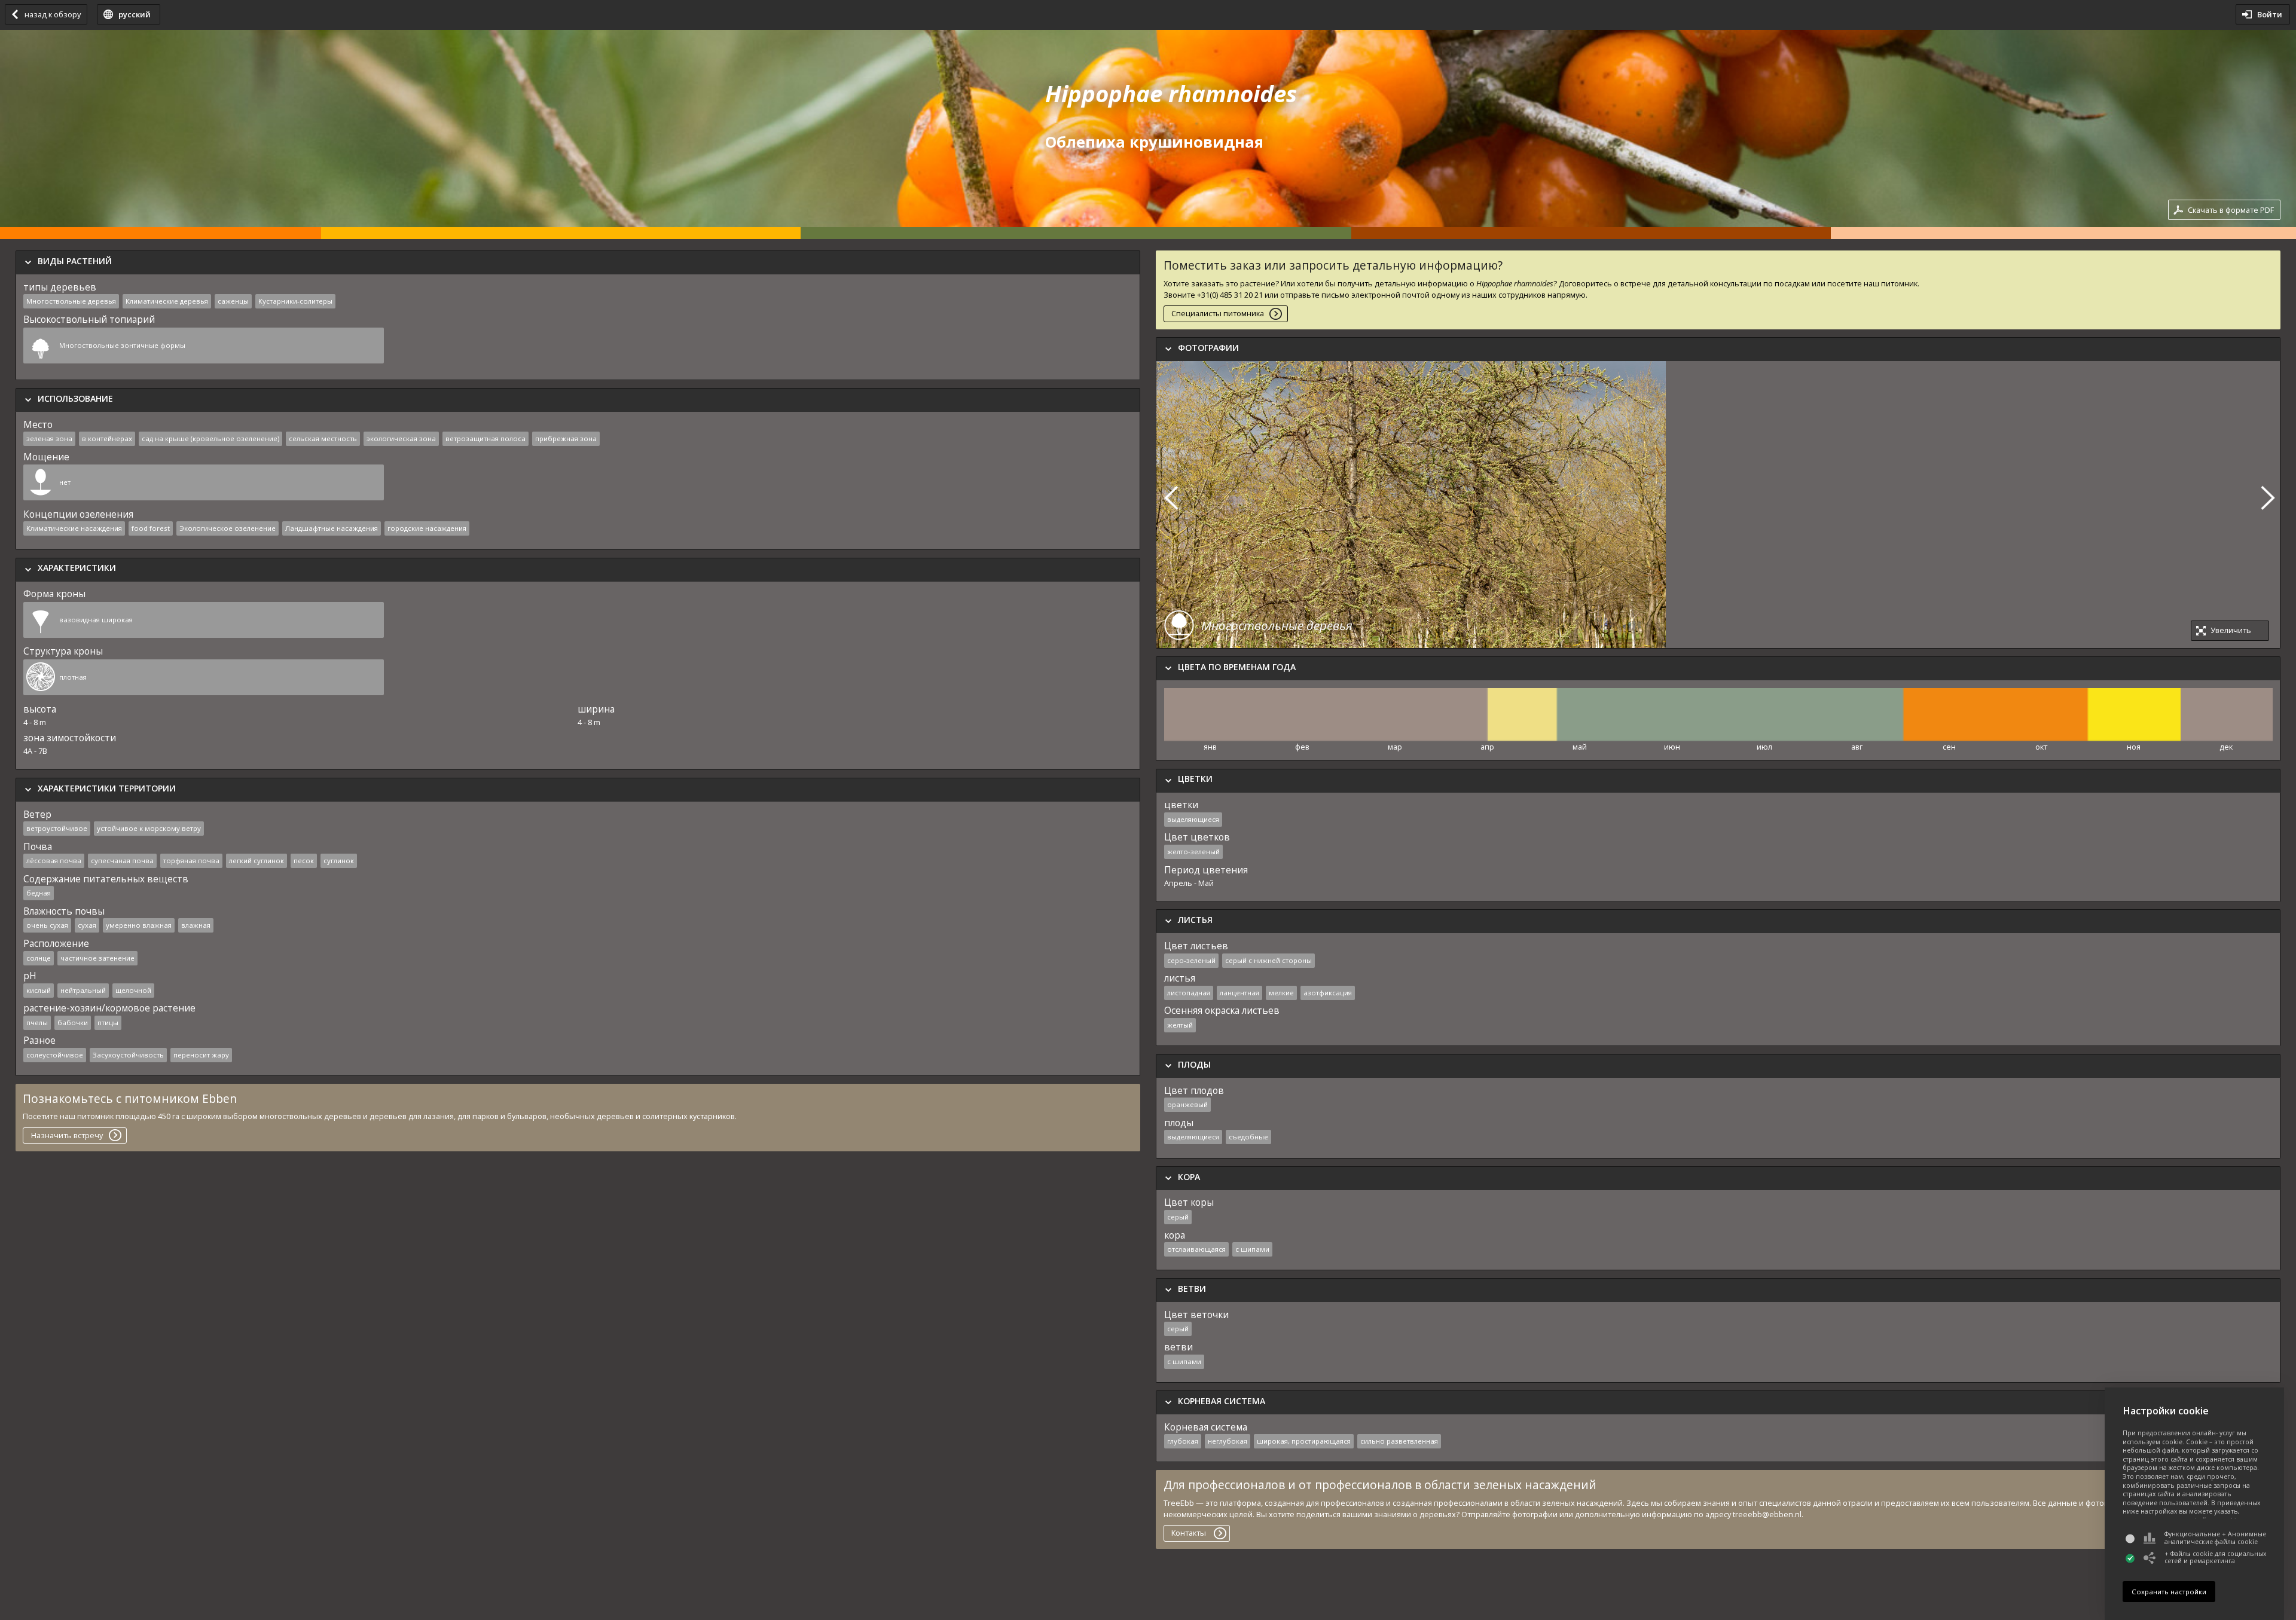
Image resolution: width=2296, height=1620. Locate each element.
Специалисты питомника (1218, 313)
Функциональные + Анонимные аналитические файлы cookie (2215, 1538)
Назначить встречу (67, 1135)
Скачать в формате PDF (2231, 210)
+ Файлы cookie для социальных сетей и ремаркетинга (2215, 1558)
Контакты (1189, 1533)
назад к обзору (53, 14)
